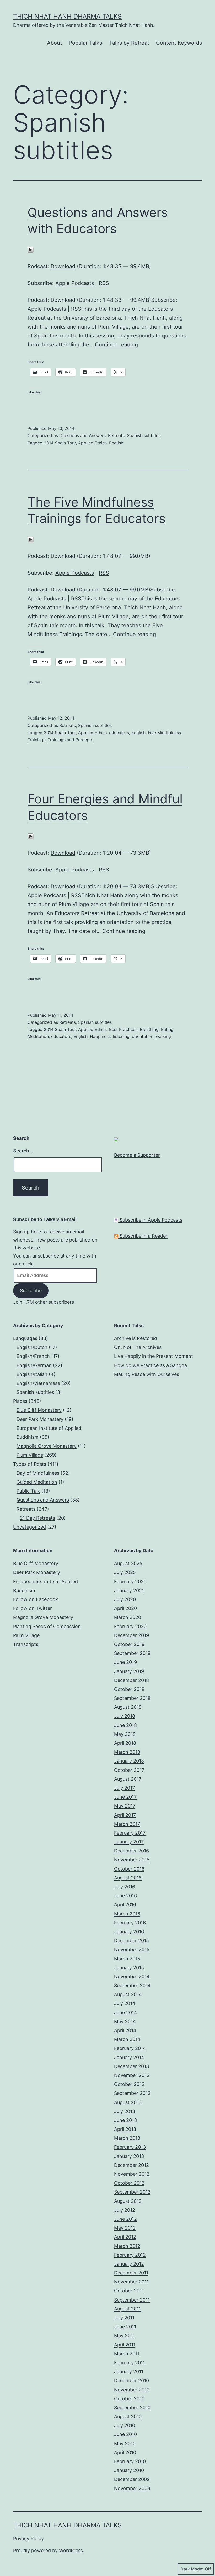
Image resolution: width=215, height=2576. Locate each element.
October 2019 (129, 1644)
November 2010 (132, 2390)
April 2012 (125, 2237)
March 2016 (127, 1914)
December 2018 (131, 1680)
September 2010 (132, 2408)
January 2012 (129, 2264)
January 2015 (129, 1968)
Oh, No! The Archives (138, 1347)
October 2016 (129, 1869)
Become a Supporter (137, 1155)
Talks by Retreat (129, 43)
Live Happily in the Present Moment (154, 1356)
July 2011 (124, 2318)
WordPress (71, 2550)
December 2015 (131, 1941)
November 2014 (132, 1977)
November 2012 (132, 2174)
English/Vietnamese (38, 1383)
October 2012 (129, 2183)
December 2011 (131, 2273)
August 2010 (128, 2416)
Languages (25, 1338)
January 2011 (129, 2372)
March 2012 (127, 2246)
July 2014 (125, 2003)
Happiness (100, 1036)
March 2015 (127, 1959)
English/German (34, 1365)
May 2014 (125, 2021)
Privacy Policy (28, 2539)
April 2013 (125, 2129)
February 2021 (130, 1582)
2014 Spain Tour (60, 443)
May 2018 (125, 1734)
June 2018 (125, 1725)
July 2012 (125, 2210)
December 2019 (131, 1635)
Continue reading (116, 345)
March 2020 (128, 1617)
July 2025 (125, 1572)
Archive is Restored (136, 1338)
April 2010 (125, 2452)
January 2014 (129, 2057)
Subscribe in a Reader (143, 1236)
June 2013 (125, 2120)
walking (163, 1036)
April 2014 (125, 2030)
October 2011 (129, 2291)
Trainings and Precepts (70, 740)
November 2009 (132, 2488)
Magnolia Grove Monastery (47, 1446)
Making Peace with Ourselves (147, 1374)
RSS (104, 283)
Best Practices (123, 1029)
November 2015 (132, 1949)
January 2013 (129, 2156)
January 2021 (129, 1590)
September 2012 (132, 2192)
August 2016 (128, 1878)
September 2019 (132, 1653)
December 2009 (132, 2479)
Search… (23, 1151)
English (116, 443)
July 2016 (125, 1887)
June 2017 (125, 1797)
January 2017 (129, 1842)
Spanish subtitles (144, 435)
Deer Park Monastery (40, 1419)
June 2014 (126, 2012)
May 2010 (125, 2443)
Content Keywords (179, 43)
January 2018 (129, 1761)
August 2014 (128, 1994)
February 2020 (130, 1626)
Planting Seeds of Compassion (47, 1626)
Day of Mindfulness (38, 1473)
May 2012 (125, 2228)
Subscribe (31, 1290)
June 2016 (125, 1896)
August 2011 (127, 2309)
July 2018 (125, 1716)
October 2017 (129, 1770)
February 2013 (130, 2147)
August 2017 (128, 1779)
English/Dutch (32, 1347)
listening (121, 1036)
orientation (143, 1036)
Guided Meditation (37, 1482)
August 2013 (128, 2102)
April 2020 (125, 1608)
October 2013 (129, 2084)
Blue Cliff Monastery (39, 1410)
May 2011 (124, 2336)
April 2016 (125, 1905)
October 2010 (129, 2399)
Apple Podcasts (75, 283)
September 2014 (132, 1985)
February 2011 (130, 2363)
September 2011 (132, 2300)
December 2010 (131, 2380)
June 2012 (125, 2219)
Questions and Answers (82, 435)
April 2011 (125, 2345)
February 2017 (130, 1833)
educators (119, 733)
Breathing (149, 1029)
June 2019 (125, 1662)
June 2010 (125, 2434)
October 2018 (129, 1689)
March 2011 (127, 2354)
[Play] (31, 250)
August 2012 (128, 2201)
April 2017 (125, 1815)
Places (20, 1401)
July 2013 (125, 2111)
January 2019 (129, 1671)
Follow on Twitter (33, 1608)
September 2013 (132, 2093)
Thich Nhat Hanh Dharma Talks (67, 16)
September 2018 (132, 1698)
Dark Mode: (192, 2569)
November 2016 (132, 1860)
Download (63, 266)
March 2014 (127, 2039)
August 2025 (128, 1563)
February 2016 (130, 1923)
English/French (33, 1356)
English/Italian (32, 1374)
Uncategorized (29, 1527)
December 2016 (131, 1851)
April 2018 (125, 1743)
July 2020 (125, 1599)
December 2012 (131, 2165)
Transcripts (26, 1644)
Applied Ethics (92, 443)
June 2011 (125, 2327)
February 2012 (130, 2255)
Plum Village (30, 1455)
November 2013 (132, 2075)
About (54, 43)
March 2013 (127, 2138)
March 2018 (127, 1752)
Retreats (116, 435)
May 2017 (125, 1806)
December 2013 (131, 2066)
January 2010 (129, 2470)
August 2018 (128, 1707)
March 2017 (127, 1824)
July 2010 (125, 2425)
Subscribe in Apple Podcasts (150, 1220)
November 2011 (131, 2282)
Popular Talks (85, 43)
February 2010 (130, 2461)
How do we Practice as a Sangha (150, 1365)
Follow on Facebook (36, 1599)
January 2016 (129, 1932)
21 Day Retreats (37, 1518)
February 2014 (130, 2048)
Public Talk (28, 1491)
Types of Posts (30, 1464)
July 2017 (124, 1788)
